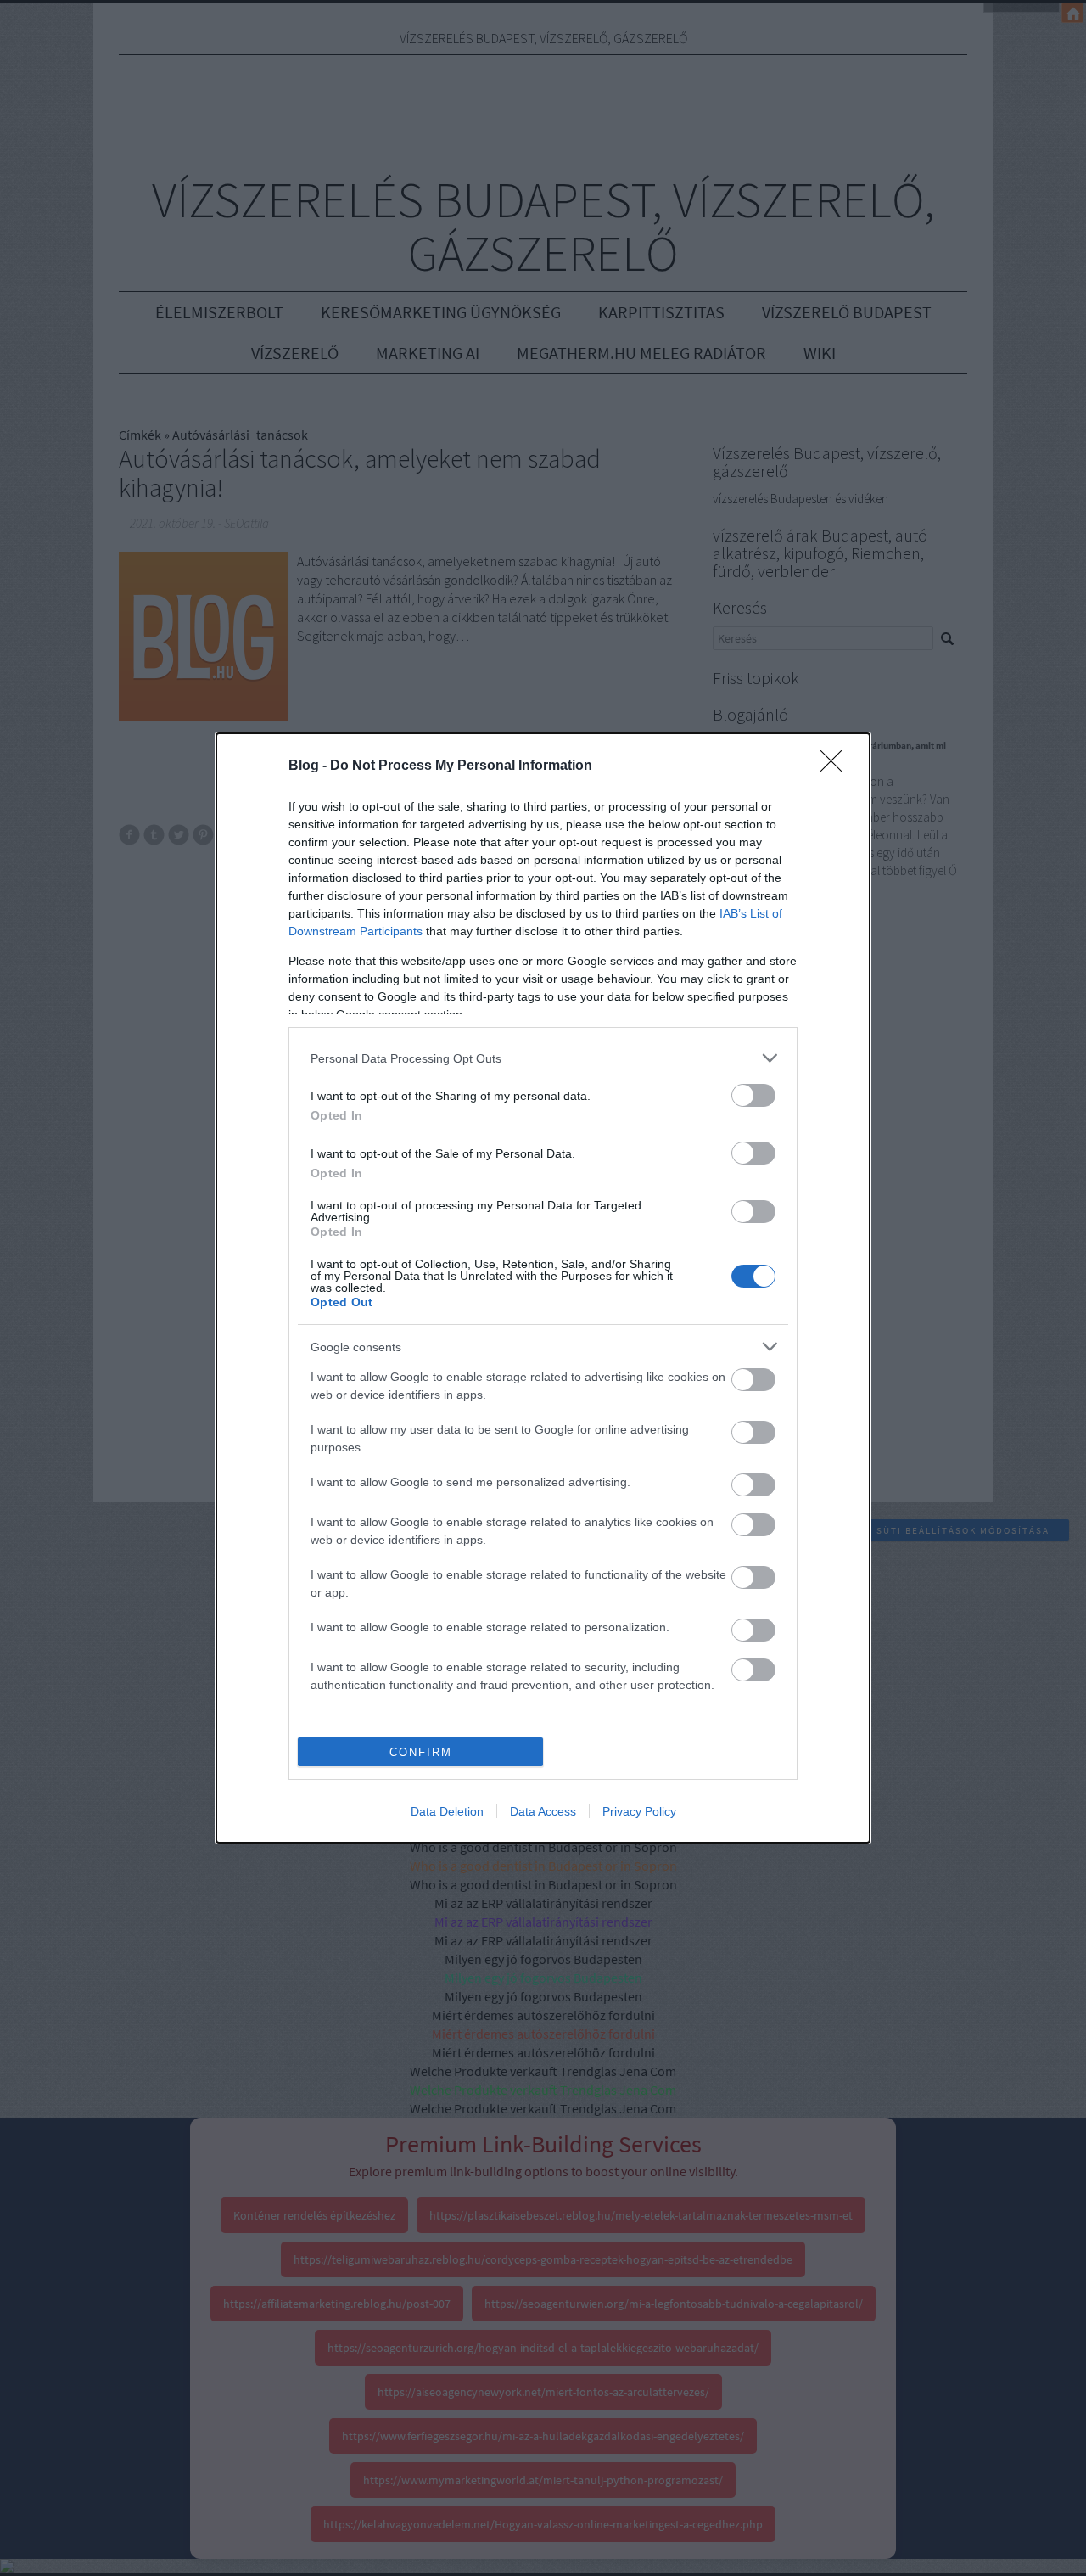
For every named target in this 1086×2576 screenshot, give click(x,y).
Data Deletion (447, 1811)
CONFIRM (421, 1752)
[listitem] (543, 1058)
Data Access (543, 1811)
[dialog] (543, 1288)
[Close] (837, 766)
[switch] (753, 1095)
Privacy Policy (639, 1811)
